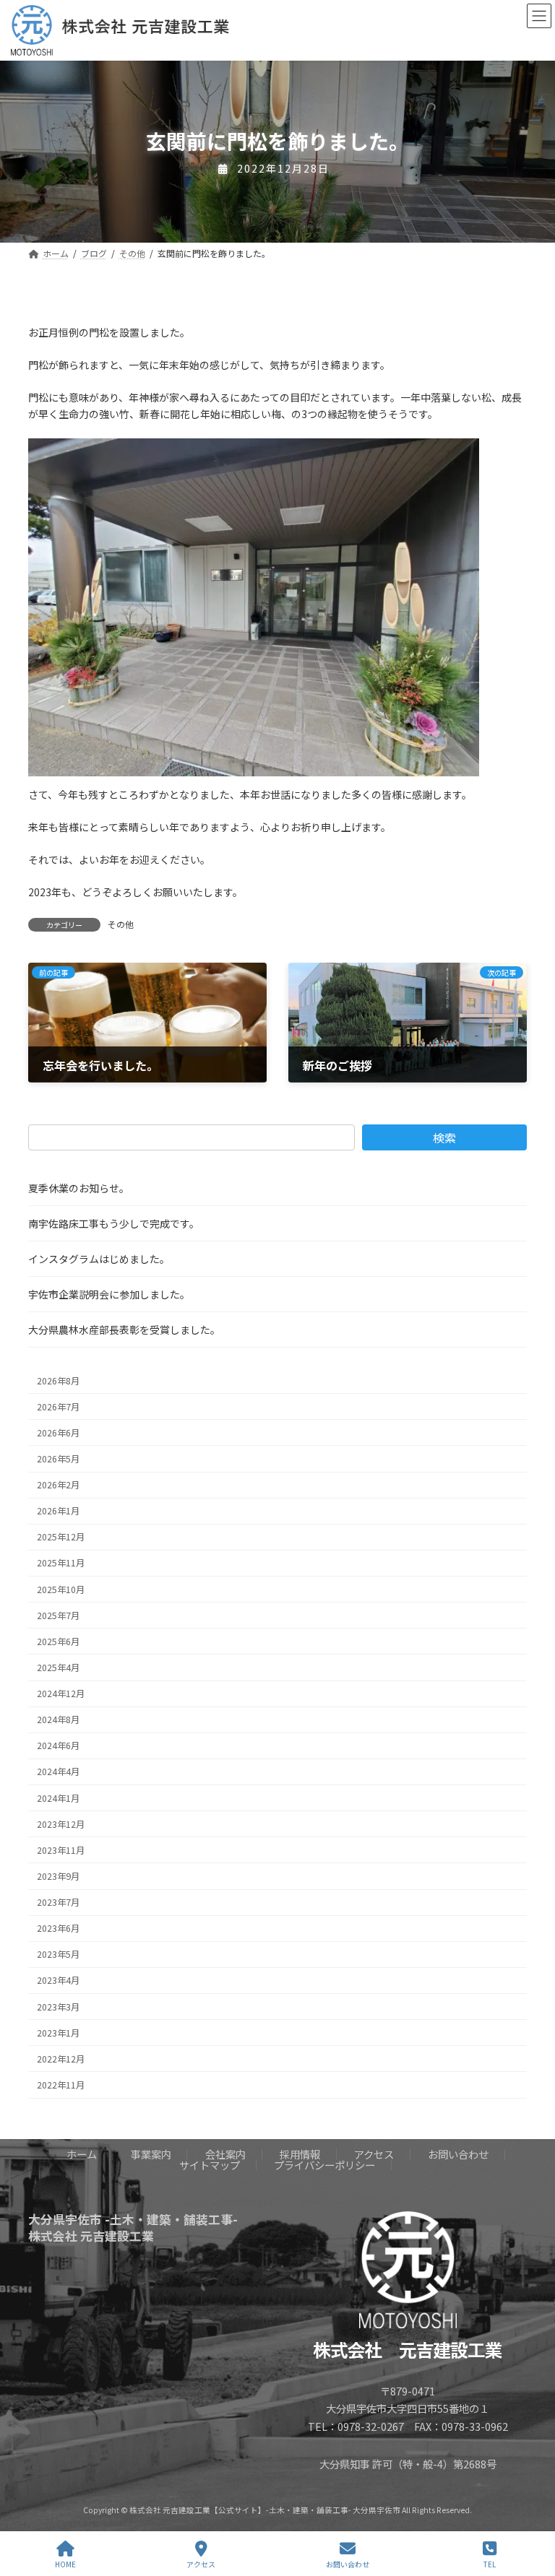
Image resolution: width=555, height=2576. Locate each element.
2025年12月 (61, 1537)
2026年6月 (58, 1433)
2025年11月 (61, 1564)
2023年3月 (58, 2007)
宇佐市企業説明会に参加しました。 (109, 1294)
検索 (444, 1137)
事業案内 (151, 2154)
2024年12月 (61, 1694)
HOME (65, 2564)
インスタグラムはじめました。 (99, 1259)
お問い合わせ (458, 2154)
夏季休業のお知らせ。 (79, 1188)
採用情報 (300, 2154)
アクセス (374, 2154)
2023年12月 (61, 1824)
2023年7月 (58, 1902)
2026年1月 (58, 1511)
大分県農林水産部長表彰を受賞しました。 (124, 1330)
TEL (490, 2564)
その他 (121, 924)
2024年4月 (58, 1772)
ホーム (82, 2154)
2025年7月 (58, 1616)
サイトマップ (210, 2164)
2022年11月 (61, 2085)
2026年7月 (58, 1407)
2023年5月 (58, 1954)
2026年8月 (58, 1381)
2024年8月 (58, 1719)
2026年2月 (58, 1485)
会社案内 (225, 2154)
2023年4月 (58, 1981)
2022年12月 (61, 2059)
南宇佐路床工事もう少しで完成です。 (114, 1223)
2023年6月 (58, 1928)
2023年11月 (61, 1850)
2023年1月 (58, 2033)
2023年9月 (58, 1876)
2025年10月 (61, 1590)
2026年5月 (58, 1459)
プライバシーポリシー (324, 2164)
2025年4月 (58, 1668)
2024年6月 (58, 1745)
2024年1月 (58, 1798)
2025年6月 (58, 1642)
